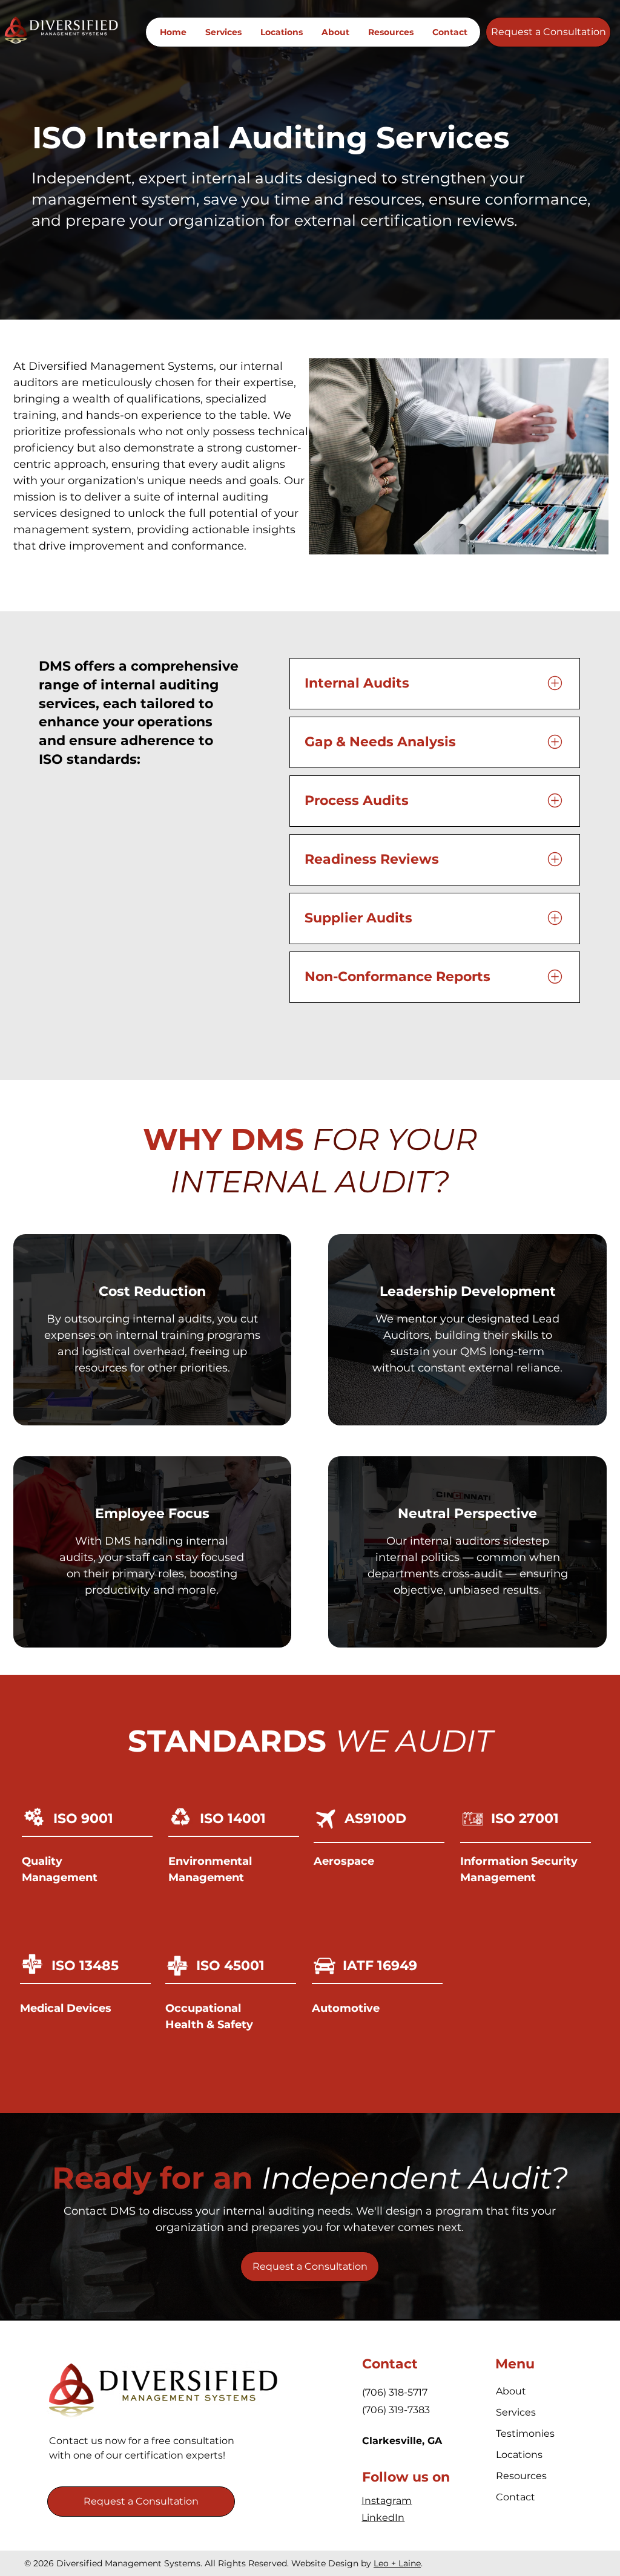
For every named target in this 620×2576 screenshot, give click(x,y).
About (511, 2391)
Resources (521, 2476)
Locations (519, 2455)
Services (516, 2412)
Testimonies (525, 2433)
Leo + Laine (397, 2563)
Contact (516, 2497)
